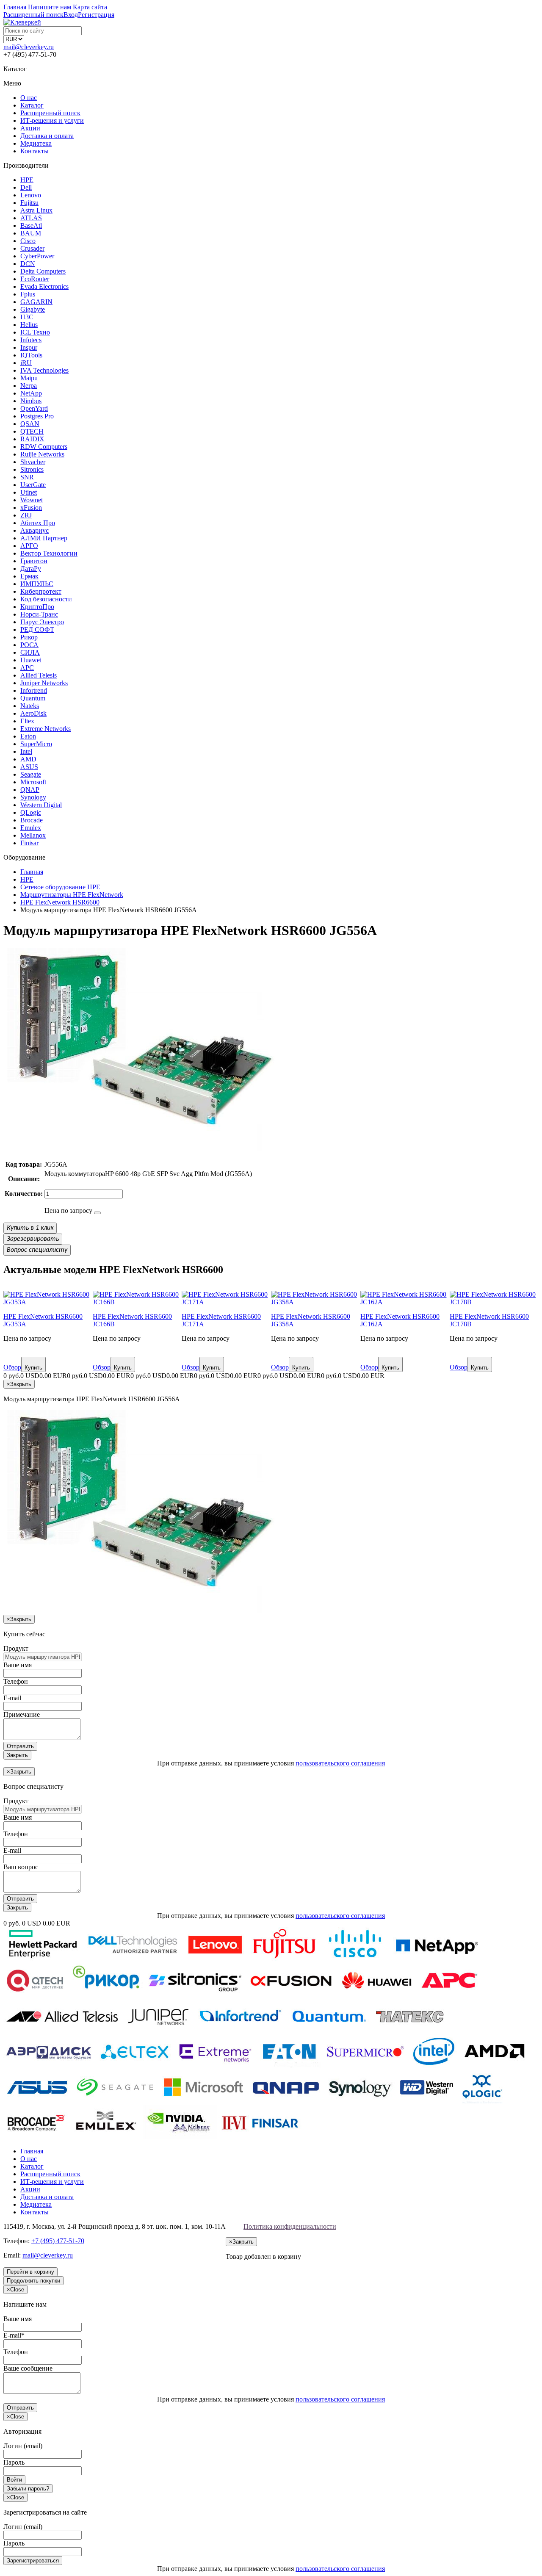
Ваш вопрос (21, 1867)
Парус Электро (42, 622)
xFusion (31, 508)
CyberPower (37, 256)
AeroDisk (33, 713)
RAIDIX (32, 439)
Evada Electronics (44, 286)
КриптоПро (37, 607)
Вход (71, 15)
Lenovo (31, 195)
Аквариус (35, 530)
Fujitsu (29, 203)
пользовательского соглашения (340, 1763)
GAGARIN (36, 302)
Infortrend (34, 690)
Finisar (29, 843)
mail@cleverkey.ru (29, 47)
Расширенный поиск (50, 113)
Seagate (31, 774)
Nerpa (29, 386)
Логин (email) (23, 2446)
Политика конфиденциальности (290, 2226)
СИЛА (30, 652)
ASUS (29, 767)
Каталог (32, 105)
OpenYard (34, 408)
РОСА (29, 645)
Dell (26, 187)
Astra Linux (36, 210)
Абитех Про (38, 523)
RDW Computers (44, 447)
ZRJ (26, 515)
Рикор (29, 637)
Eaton (28, 736)
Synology (33, 797)
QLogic (31, 812)
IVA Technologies (44, 370)
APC (27, 668)
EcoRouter (35, 279)
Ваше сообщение (28, 2368)
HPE (27, 180)
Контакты (35, 151)
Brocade (32, 820)
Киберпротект (41, 591)
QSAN (30, 424)
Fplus (28, 294)
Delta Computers (43, 271)
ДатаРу (31, 569)
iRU (26, 363)
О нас (29, 98)
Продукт (16, 1648)
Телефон (16, 1681)
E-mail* (14, 2335)
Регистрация (96, 15)
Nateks (30, 706)
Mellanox (33, 835)
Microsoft (33, 782)
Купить (33, 1368)
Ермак (29, 576)
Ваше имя (18, 1665)
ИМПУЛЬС (37, 584)
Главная (32, 2151)
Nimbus (31, 401)
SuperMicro (36, 744)
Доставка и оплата (47, 136)
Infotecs (31, 340)
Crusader (32, 248)
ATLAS (31, 218)
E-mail (12, 1698)
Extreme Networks (46, 729)
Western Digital (41, 805)
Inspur (29, 347)
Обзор (12, 1367)
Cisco (28, 241)
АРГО (29, 546)
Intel (26, 751)
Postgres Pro (37, 416)
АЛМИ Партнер (44, 538)
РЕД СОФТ (37, 629)
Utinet (29, 492)
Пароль (14, 2462)
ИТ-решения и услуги (52, 120)
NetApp (31, 393)
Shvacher (33, 462)
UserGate (33, 485)
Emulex (31, 828)
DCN (28, 264)
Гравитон (34, 561)
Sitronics (32, 469)
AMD (28, 759)
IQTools (31, 355)
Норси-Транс (39, 614)
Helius (29, 325)
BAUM (31, 233)
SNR (27, 477)
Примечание (22, 1714)
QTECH (32, 431)
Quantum (33, 698)
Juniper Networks (44, 683)
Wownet (32, 500)
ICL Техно (35, 332)
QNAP (30, 790)
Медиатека (36, 143)
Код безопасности (46, 599)
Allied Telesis (39, 675)
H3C (27, 317)
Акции (30, 128)
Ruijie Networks (42, 454)
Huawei (31, 660)
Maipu (29, 378)
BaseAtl (31, 226)
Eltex (27, 721)
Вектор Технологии (49, 553)
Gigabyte (33, 309)
